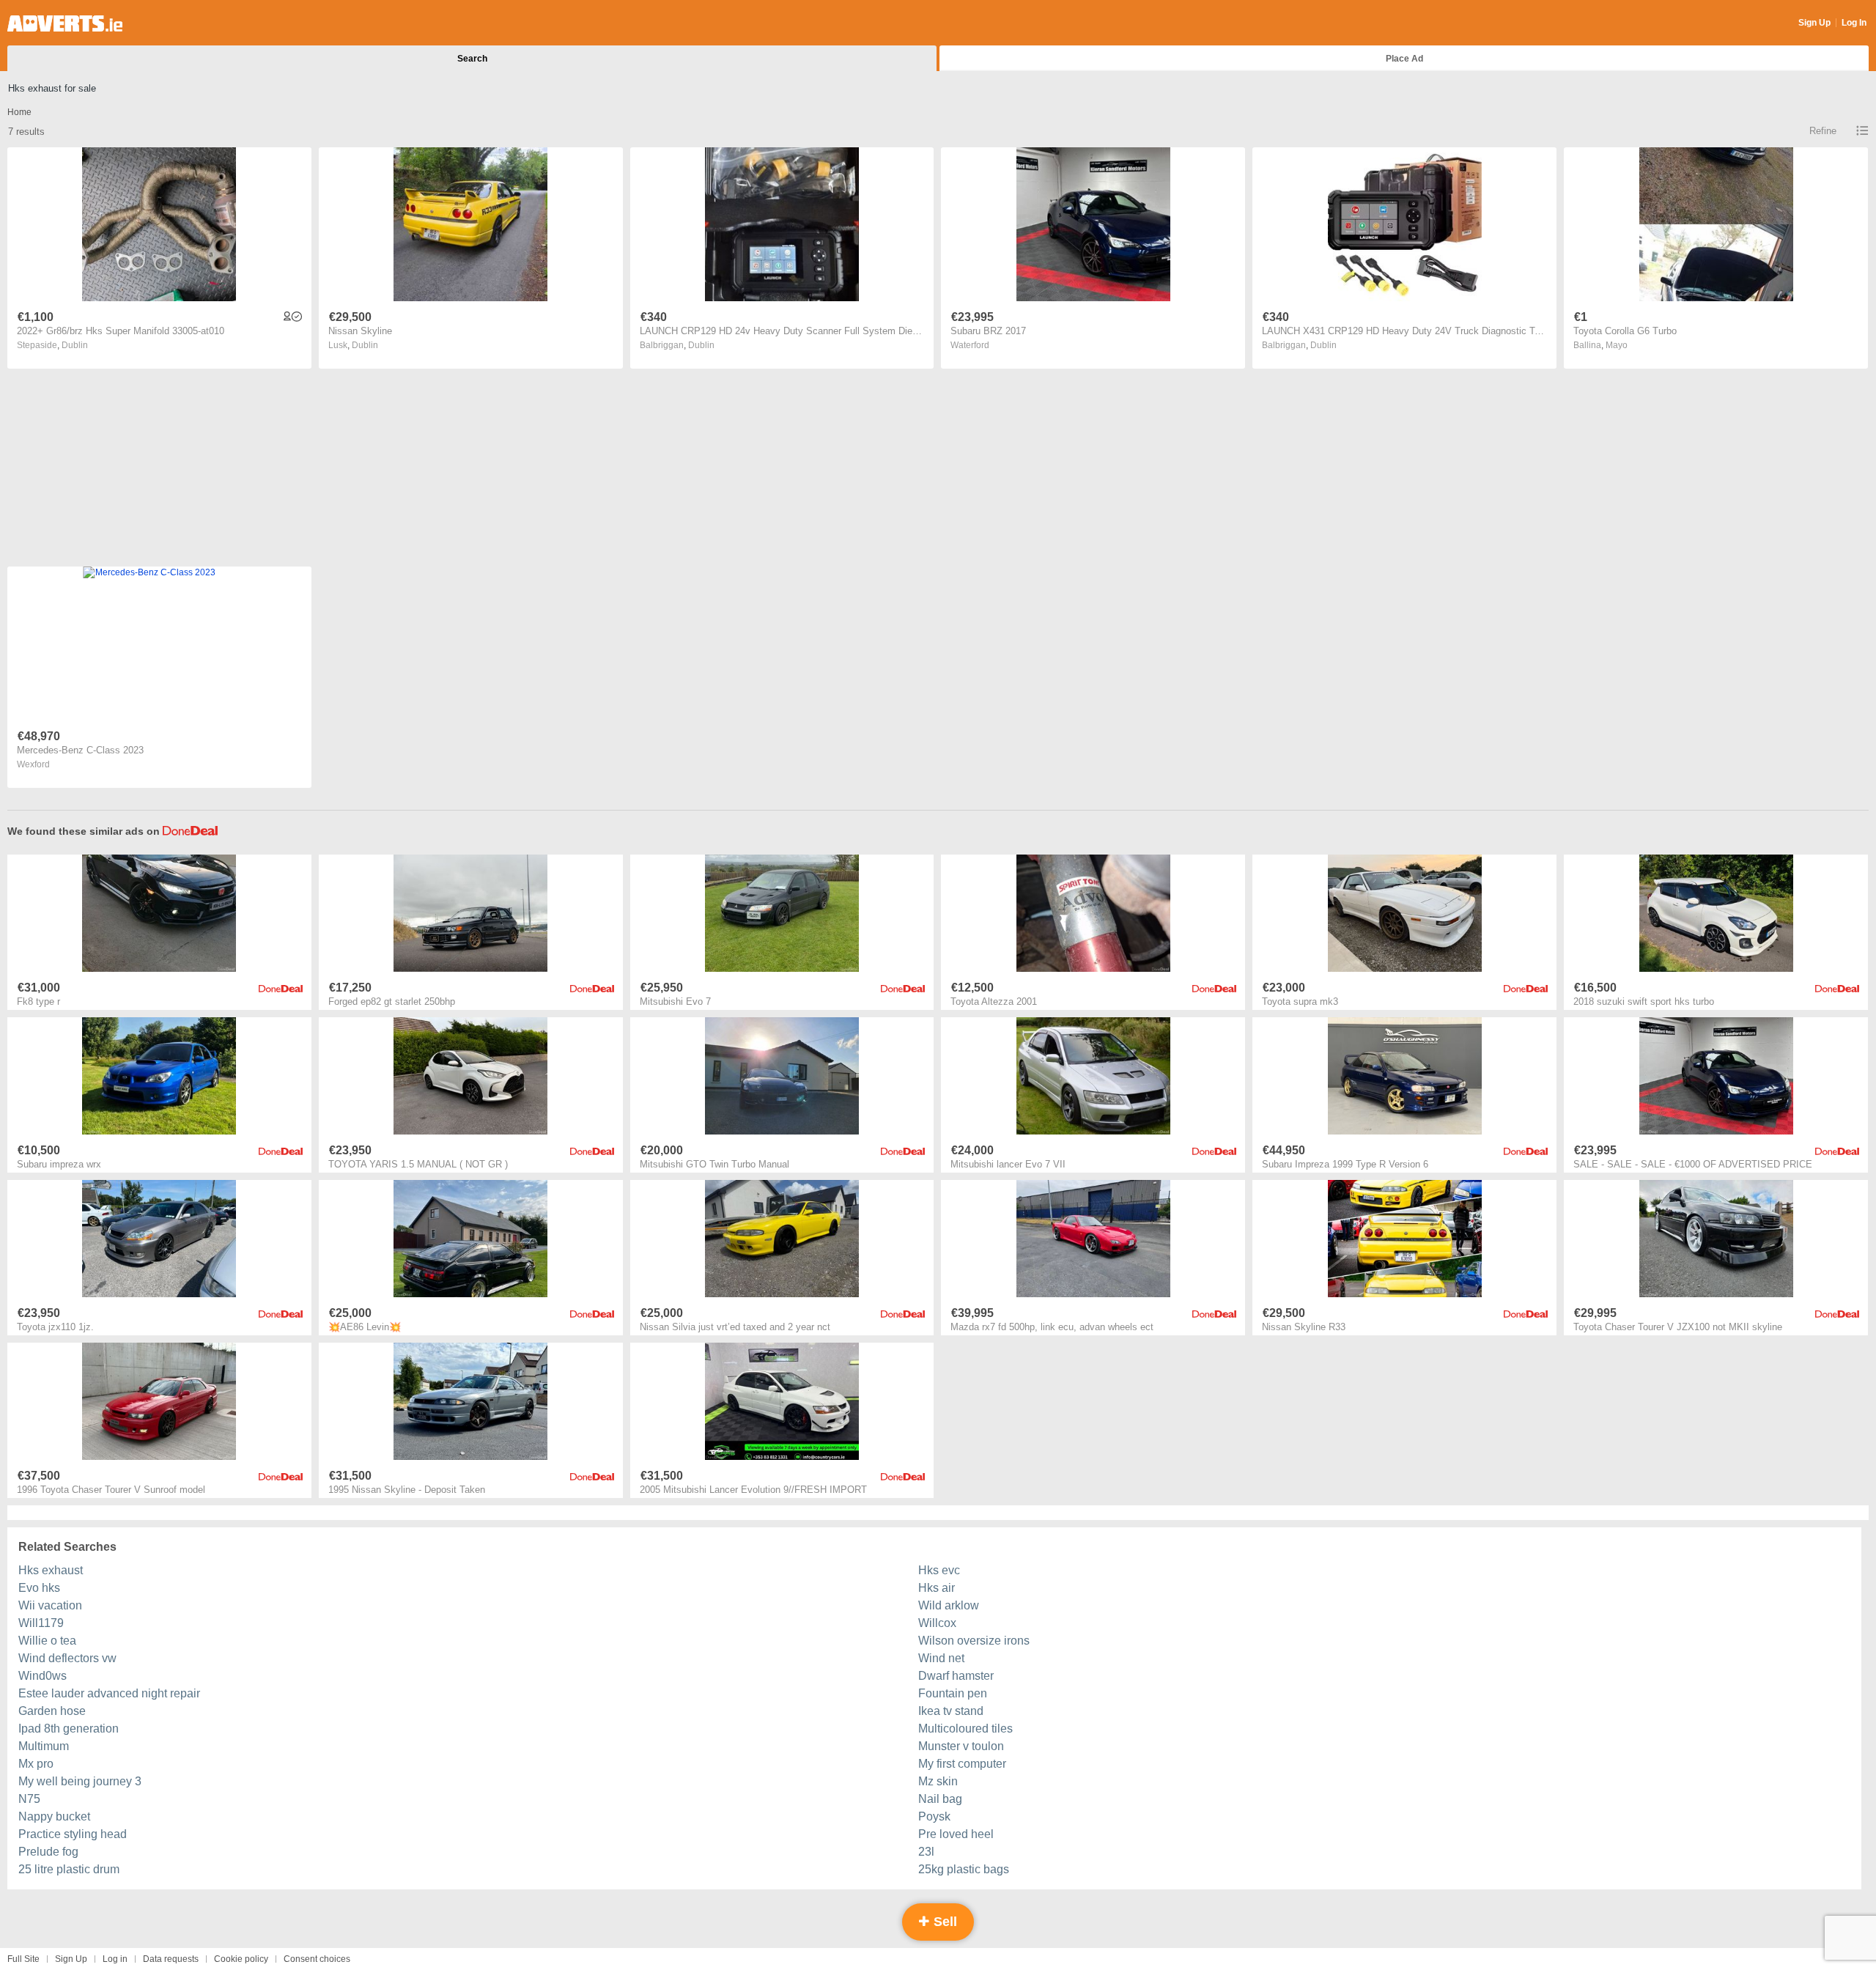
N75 (29, 1799)
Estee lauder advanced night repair (109, 1693)
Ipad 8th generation (69, 1729)
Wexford (33, 764)
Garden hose (52, 1711)
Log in (115, 1959)
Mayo (1617, 345)
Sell (943, 1922)
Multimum (44, 1746)
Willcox (937, 1623)
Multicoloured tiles (965, 1729)
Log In (1854, 23)
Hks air (937, 1588)
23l (926, 1852)
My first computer (962, 1764)
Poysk (934, 1816)
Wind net (941, 1658)
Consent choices (317, 1959)
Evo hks (39, 1588)
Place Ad (1404, 59)
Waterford (970, 345)
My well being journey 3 (80, 1781)
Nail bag (940, 1799)
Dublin (75, 345)
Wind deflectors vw (67, 1658)
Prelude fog (48, 1852)
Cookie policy (241, 1959)
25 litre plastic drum (69, 1869)
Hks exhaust (51, 1570)
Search (472, 59)
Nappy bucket (54, 1816)
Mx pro (36, 1764)
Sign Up (1814, 23)
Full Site (23, 1959)
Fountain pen (953, 1693)
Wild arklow (949, 1605)
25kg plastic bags (964, 1869)
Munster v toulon (961, 1746)
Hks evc (939, 1570)
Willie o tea (47, 1641)
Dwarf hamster (956, 1676)
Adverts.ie (65, 23)
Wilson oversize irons (974, 1641)
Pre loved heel (956, 1834)
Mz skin (938, 1781)
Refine (1823, 131)
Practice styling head (73, 1834)
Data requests (171, 1959)
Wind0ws (43, 1676)
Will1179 (41, 1623)
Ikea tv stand (951, 1711)
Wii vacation (50, 1605)
